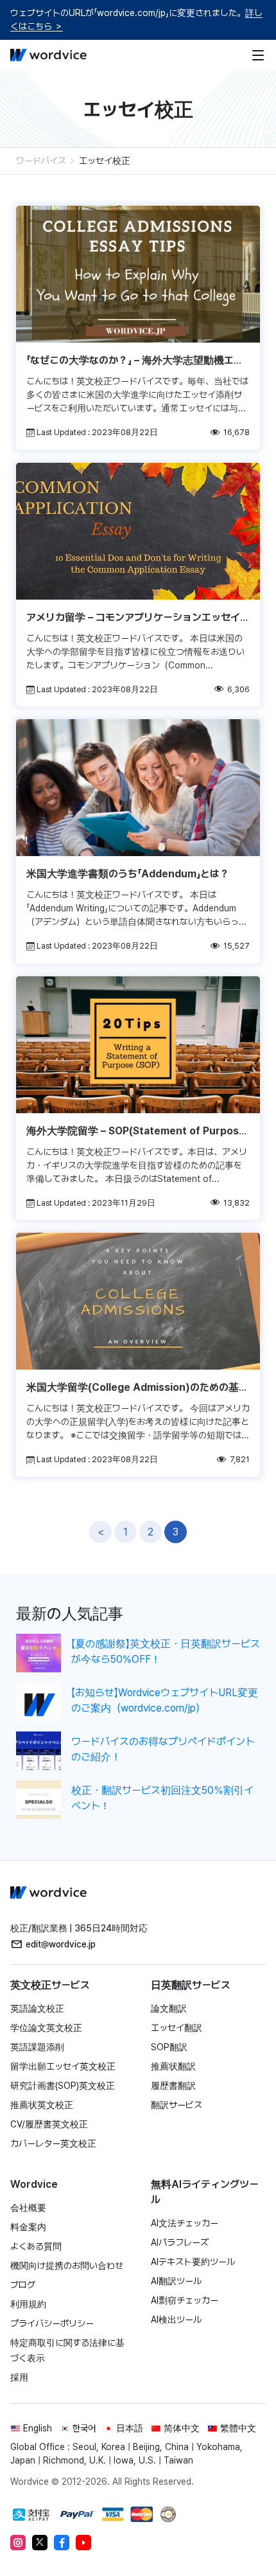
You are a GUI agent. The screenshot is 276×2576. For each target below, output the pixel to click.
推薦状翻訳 (173, 2066)
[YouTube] (83, 2543)
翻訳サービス (177, 2105)
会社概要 (28, 2208)
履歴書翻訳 (173, 2086)
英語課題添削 (37, 2047)
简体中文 (182, 2428)
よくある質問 (36, 2246)
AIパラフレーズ (180, 2242)
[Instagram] (18, 2543)
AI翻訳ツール (176, 2281)
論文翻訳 (169, 2008)
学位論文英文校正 (46, 2028)
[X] (40, 2543)
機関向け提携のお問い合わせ (67, 2266)
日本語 (130, 2428)
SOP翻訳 (169, 2047)
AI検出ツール (176, 2320)
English (38, 2428)
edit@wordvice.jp (61, 1944)
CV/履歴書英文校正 (49, 2124)
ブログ (23, 2285)
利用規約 (28, 2304)
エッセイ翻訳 (177, 2028)
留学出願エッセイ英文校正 (63, 2066)
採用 (19, 2377)
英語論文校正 (37, 2008)
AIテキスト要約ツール (193, 2262)
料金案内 (28, 2227)
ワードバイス (41, 161)
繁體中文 (238, 2428)
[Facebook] (62, 2543)
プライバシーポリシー (52, 2323)
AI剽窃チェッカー (185, 2300)
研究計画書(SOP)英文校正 (63, 2086)
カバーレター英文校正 (53, 2143)
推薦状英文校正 (42, 2105)
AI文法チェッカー (185, 2223)
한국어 (84, 2428)
